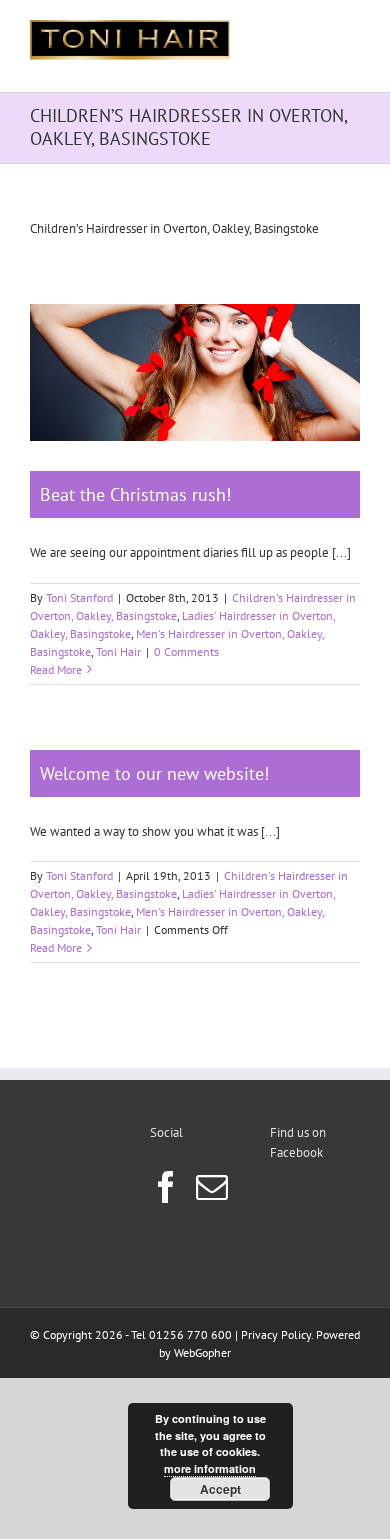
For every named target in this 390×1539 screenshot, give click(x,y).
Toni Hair (118, 651)
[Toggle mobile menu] (349, 30)
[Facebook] (166, 1187)
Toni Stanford (79, 597)
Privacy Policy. (277, 1334)
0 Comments (186, 651)
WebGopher (202, 1352)
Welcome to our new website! (154, 773)
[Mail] (212, 1187)
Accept (220, 1489)
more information (210, 1468)
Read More (56, 669)
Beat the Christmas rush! (135, 494)
